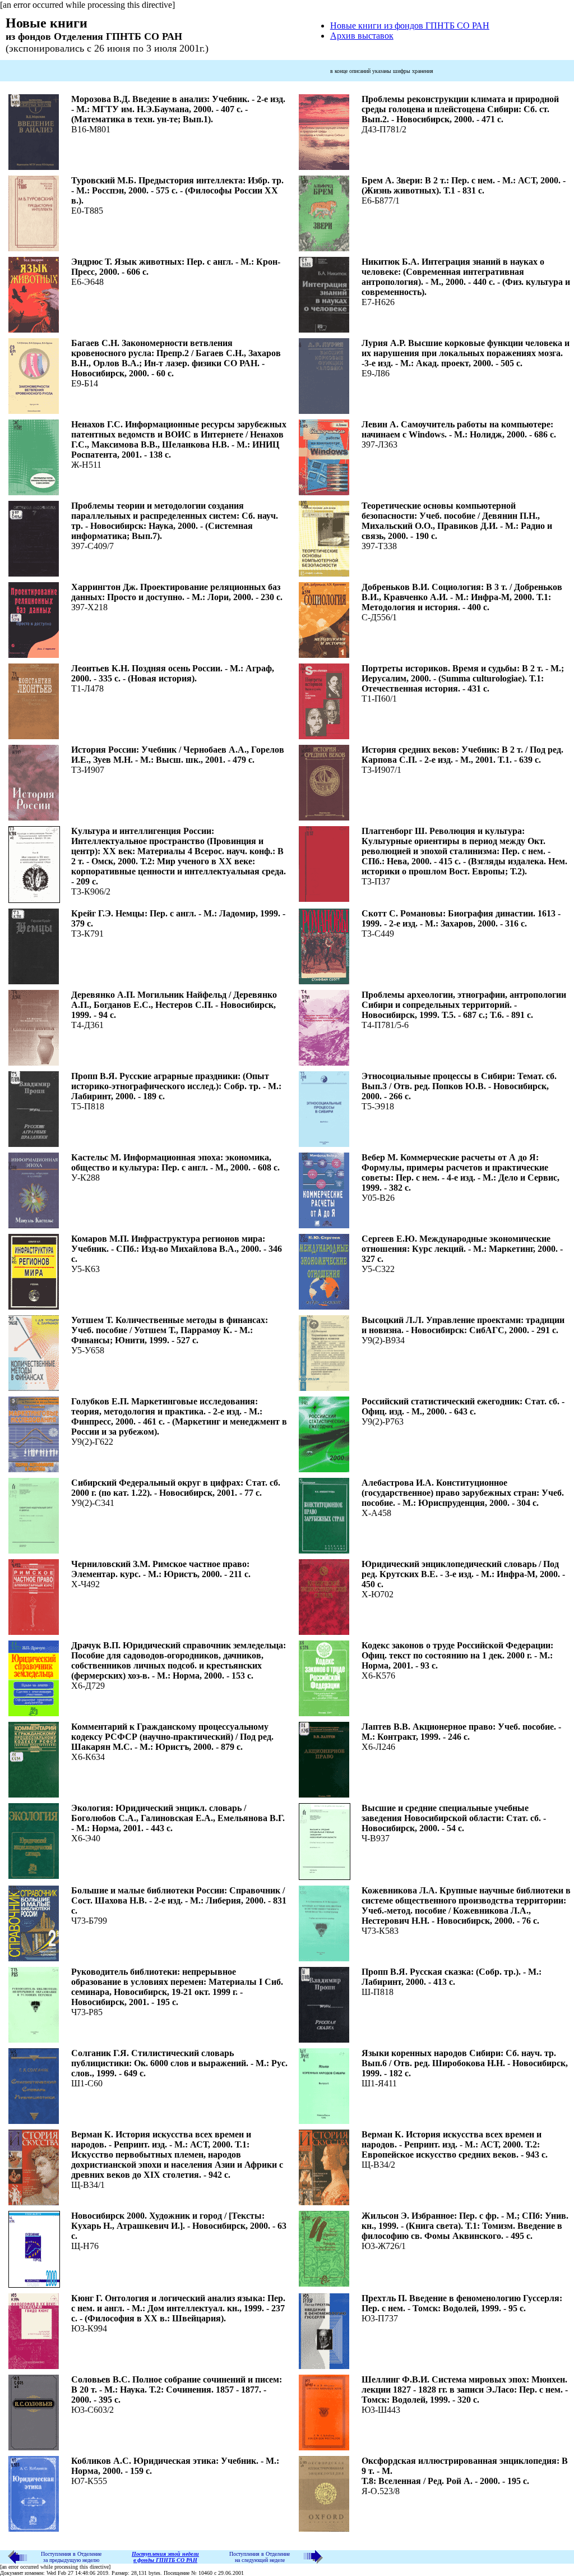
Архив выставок (362, 36)
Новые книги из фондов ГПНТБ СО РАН (410, 26)
